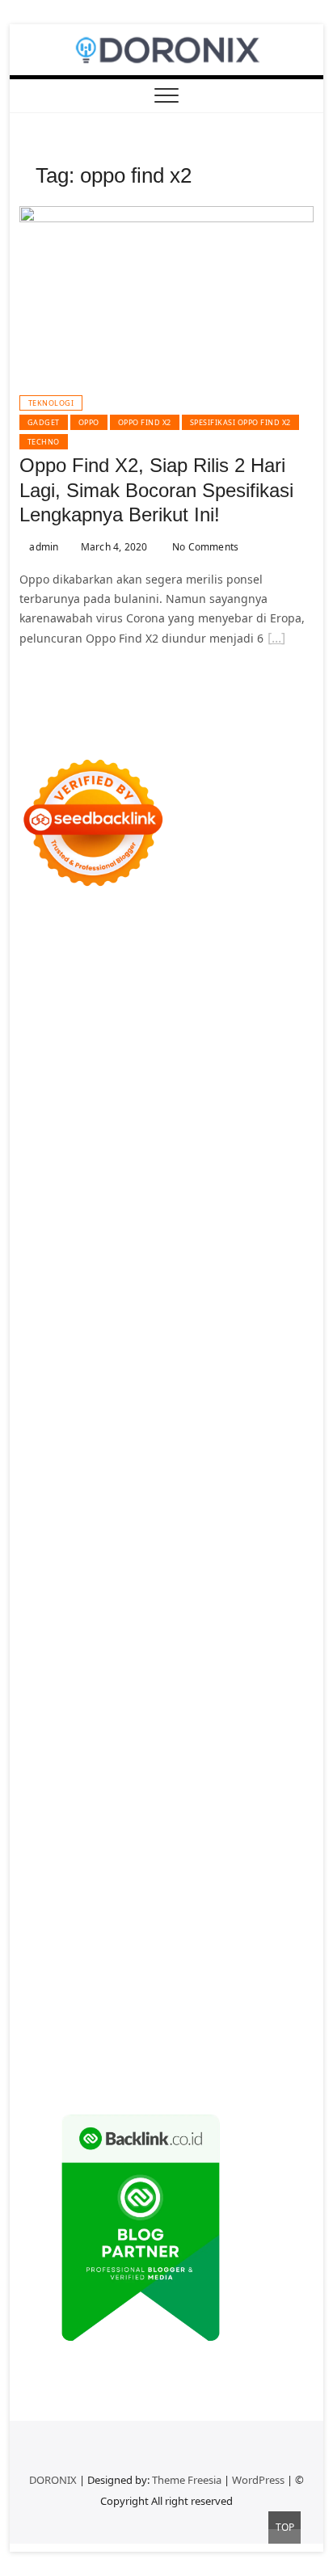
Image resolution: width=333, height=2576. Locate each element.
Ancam (241, 1850)
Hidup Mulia (261, 1268)
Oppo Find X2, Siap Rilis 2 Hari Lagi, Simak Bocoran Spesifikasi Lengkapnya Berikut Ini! (156, 490)
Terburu (265, 1889)
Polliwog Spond (105, 977)
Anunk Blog (92, 938)
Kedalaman (207, 1966)
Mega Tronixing (253, 1326)
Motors (38, 938)
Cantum (76, 1908)
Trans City (267, 1617)
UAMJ (241, 1501)
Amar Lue (45, 1365)
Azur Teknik (157, 938)
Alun (88, 1850)
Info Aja (40, 1830)
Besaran (151, 1966)
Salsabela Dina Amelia (218, 1733)
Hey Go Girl (236, 957)
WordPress (258, 2480)
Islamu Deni (52, 1113)
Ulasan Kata (158, 1947)
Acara (234, 1830)
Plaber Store (260, 996)
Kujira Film (285, 1345)
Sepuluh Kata (240, 2005)
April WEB (222, 1151)
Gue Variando (114, 1501)
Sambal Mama (221, 1171)
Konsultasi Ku (163, 2005)
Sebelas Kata (112, 1792)
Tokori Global (197, 1520)
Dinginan (44, 1966)
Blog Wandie (120, 1733)
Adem (232, 1908)
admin (42, 547)
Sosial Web (190, 1772)
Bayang (199, 1869)
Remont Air (212, 1559)
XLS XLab (282, 1501)
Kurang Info (52, 1753)
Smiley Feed (213, 1307)
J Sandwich (49, 1578)
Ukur (110, 1947)
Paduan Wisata (266, 1792)
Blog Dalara (150, 1074)
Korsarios (165, 1442)
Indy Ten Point (169, 1462)
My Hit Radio (144, 1171)
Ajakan (195, 1908)
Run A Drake (164, 1539)
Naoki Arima (279, 1559)
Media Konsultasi (150, 2044)
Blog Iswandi (150, 1714)
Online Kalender (223, 1423)
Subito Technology (200, 977)
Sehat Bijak (95, 1830)
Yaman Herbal (57, 1520)
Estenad (209, 1190)
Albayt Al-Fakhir (151, 1054)
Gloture (95, 1307)
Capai (223, 1927)
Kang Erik (45, 1636)
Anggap (75, 1927)
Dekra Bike (147, 1423)
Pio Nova (252, 1384)
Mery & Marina (108, 1248)
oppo (89, 422)
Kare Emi (99, 1365)
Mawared (111, 1442)
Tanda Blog (241, 2024)
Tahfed (147, 1636)
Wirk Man (195, 1636)
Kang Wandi (271, 1695)
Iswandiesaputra (65, 1675)
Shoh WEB (91, 1229)
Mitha (236, 1132)
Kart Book (45, 1307)
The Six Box (242, 1462)
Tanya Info (228, 2044)
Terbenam (47, 1889)
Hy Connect (154, 1190)
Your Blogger (258, 1772)
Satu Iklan (46, 1792)
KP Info (67, 1190)
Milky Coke (283, 1481)
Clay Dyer (61, 1559)
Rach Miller (182, 1287)
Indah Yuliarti (272, 1811)
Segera (139, 1986)
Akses (35, 1927)
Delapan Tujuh (231, 938)
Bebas (94, 1889)
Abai (60, 1850)
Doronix (181, 957)
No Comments (204, 547)
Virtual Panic (200, 1210)
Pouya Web (228, 1365)
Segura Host (53, 1345)
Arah (66, 1869)
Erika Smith (84, 1326)
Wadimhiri (111, 1035)
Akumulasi (191, 1850)
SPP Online (148, 1307)
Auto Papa (224, 1054)
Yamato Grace (272, 1093)
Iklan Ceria (145, 1093)
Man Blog (250, 1636)
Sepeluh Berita (59, 2044)
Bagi (95, 1869)
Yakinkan (93, 1986)
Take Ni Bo (112, 1016)
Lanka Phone (122, 957)
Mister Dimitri (57, 1268)
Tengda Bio (119, 1345)
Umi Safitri (203, 1811)
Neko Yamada (100, 996)
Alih (114, 1850)
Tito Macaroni (90, 1598)
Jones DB (249, 1598)
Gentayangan (230, 1947)
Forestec (112, 1559)
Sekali (177, 1986)
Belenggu (140, 1889)
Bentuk (221, 1889)
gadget (44, 422)
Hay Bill (158, 1559)
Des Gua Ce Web (207, 1578)
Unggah (263, 1927)
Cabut (36, 1908)
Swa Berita (184, 1113)
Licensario (99, 1462)
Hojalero (42, 1248)
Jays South (128, 1151)
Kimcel (67, 957)
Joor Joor (168, 1404)
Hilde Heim (49, 1035)
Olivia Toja (244, 1113)
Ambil (143, 1850)
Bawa (260, 1869)
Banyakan (99, 1966)
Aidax (105, 1190)
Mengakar (279, 1908)
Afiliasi (197, 1830)
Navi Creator (133, 1656)
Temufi (234, 1345)
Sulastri (40, 1229)
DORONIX (53, 2480)
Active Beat (129, 1520)
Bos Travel (101, 1617)
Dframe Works (248, 1016)
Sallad (223, 1248)
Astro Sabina (80, 1074)
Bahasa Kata (96, 2063)
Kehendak (223, 1986)
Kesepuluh (283, 1986)
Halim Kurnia (136, 1811)
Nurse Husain (274, 1210)
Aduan (156, 1908)
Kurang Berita (126, 1753)
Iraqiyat (204, 1384)
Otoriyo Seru (217, 1481)
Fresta (176, 1151)
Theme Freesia (187, 2480)
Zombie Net (154, 1229)
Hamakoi (258, 1190)
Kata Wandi (120, 1695)
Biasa (184, 1889)
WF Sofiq (266, 1248)
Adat (32, 1850)
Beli (232, 1869)
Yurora (72, 1132)
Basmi (126, 1869)
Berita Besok (124, 1772)
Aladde (38, 1171)
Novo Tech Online (236, 1229)
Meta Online (127, 1132)
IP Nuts (160, 1481)
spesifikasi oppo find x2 (240, 422)
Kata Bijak (191, 1132)
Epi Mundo (252, 1074)
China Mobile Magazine (84, 1287)
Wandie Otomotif (65, 1714)
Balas (161, 1869)
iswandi (251, 1656)
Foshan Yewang (182, 996)
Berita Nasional (209, 1753)
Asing (35, 1869)
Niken (295, 1636)
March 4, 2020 (113, 547)
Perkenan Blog (98, 2024)
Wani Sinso (282, 1151)
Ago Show (197, 1268)
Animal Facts (189, 1501)
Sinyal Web (284, 1753)
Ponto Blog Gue (236, 1404)
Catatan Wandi (194, 1695)
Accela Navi (175, 1016)
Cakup (118, 1908)
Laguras (238, 1287)
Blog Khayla (220, 1714)
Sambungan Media (71, 2005)
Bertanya (152, 1830)
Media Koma (53, 1772)
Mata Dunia (163, 1617)
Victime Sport (101, 1481)
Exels (276, 1287)
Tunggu (73, 1947)
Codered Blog (84, 1384)
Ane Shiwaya (160, 1365)
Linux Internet (120, 1578)
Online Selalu (186, 1792)
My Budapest (92, 1539)
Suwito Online (57, 1656)
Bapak (287, 1947)
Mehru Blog (120, 1113)
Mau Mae (100, 1636)
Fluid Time (152, 1384)
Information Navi (176, 1598)
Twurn (202, 1074)
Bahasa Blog (174, 2024)
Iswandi (235, 1675)
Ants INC (166, 1035)
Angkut (282, 1850)
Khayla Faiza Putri (162, 1675)
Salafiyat (90, 1093)
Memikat (264, 1966)
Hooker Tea (183, 1345)
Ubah (34, 1947)
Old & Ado (47, 1501)
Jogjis (82, 1151)
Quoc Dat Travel (62, 1054)
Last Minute (226, 1442)
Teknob (217, 1617)
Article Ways (82, 1423)
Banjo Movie (234, 1539)
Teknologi (51, 403)
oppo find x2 (145, 422)
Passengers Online (244, 1035)
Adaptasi (276, 1830)
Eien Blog (177, 1248)
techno (44, 442)
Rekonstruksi (133, 1268)
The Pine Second (163, 1326)
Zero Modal (50, 1016)
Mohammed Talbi (95, 1404)
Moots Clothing (121, 1210)
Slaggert (84, 1171)
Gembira (43, 1986)
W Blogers (204, 1093)
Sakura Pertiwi (58, 1811)
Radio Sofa (198, 1656)
